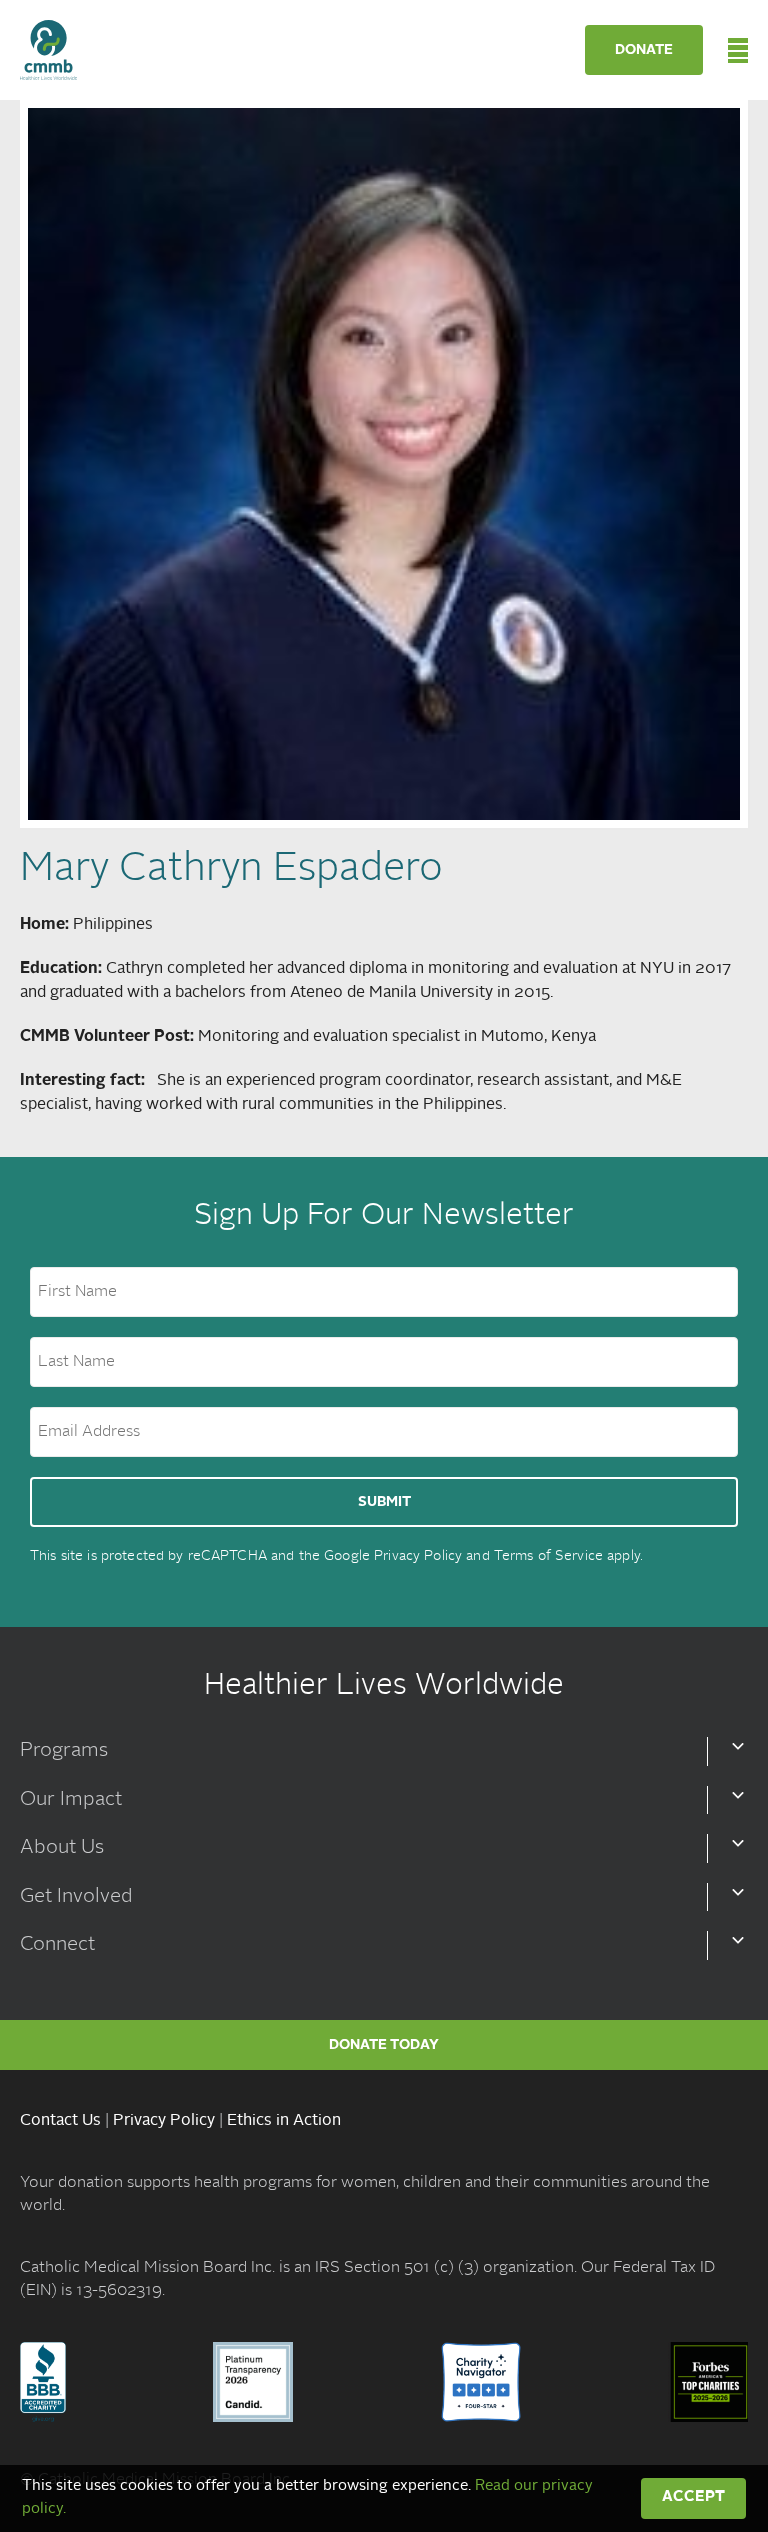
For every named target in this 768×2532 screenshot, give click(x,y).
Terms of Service (548, 1556)
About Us (62, 1848)
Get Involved (76, 1897)
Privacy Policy (418, 1556)
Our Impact (71, 1800)
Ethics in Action (284, 2121)
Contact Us (60, 2121)
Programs (64, 1751)
